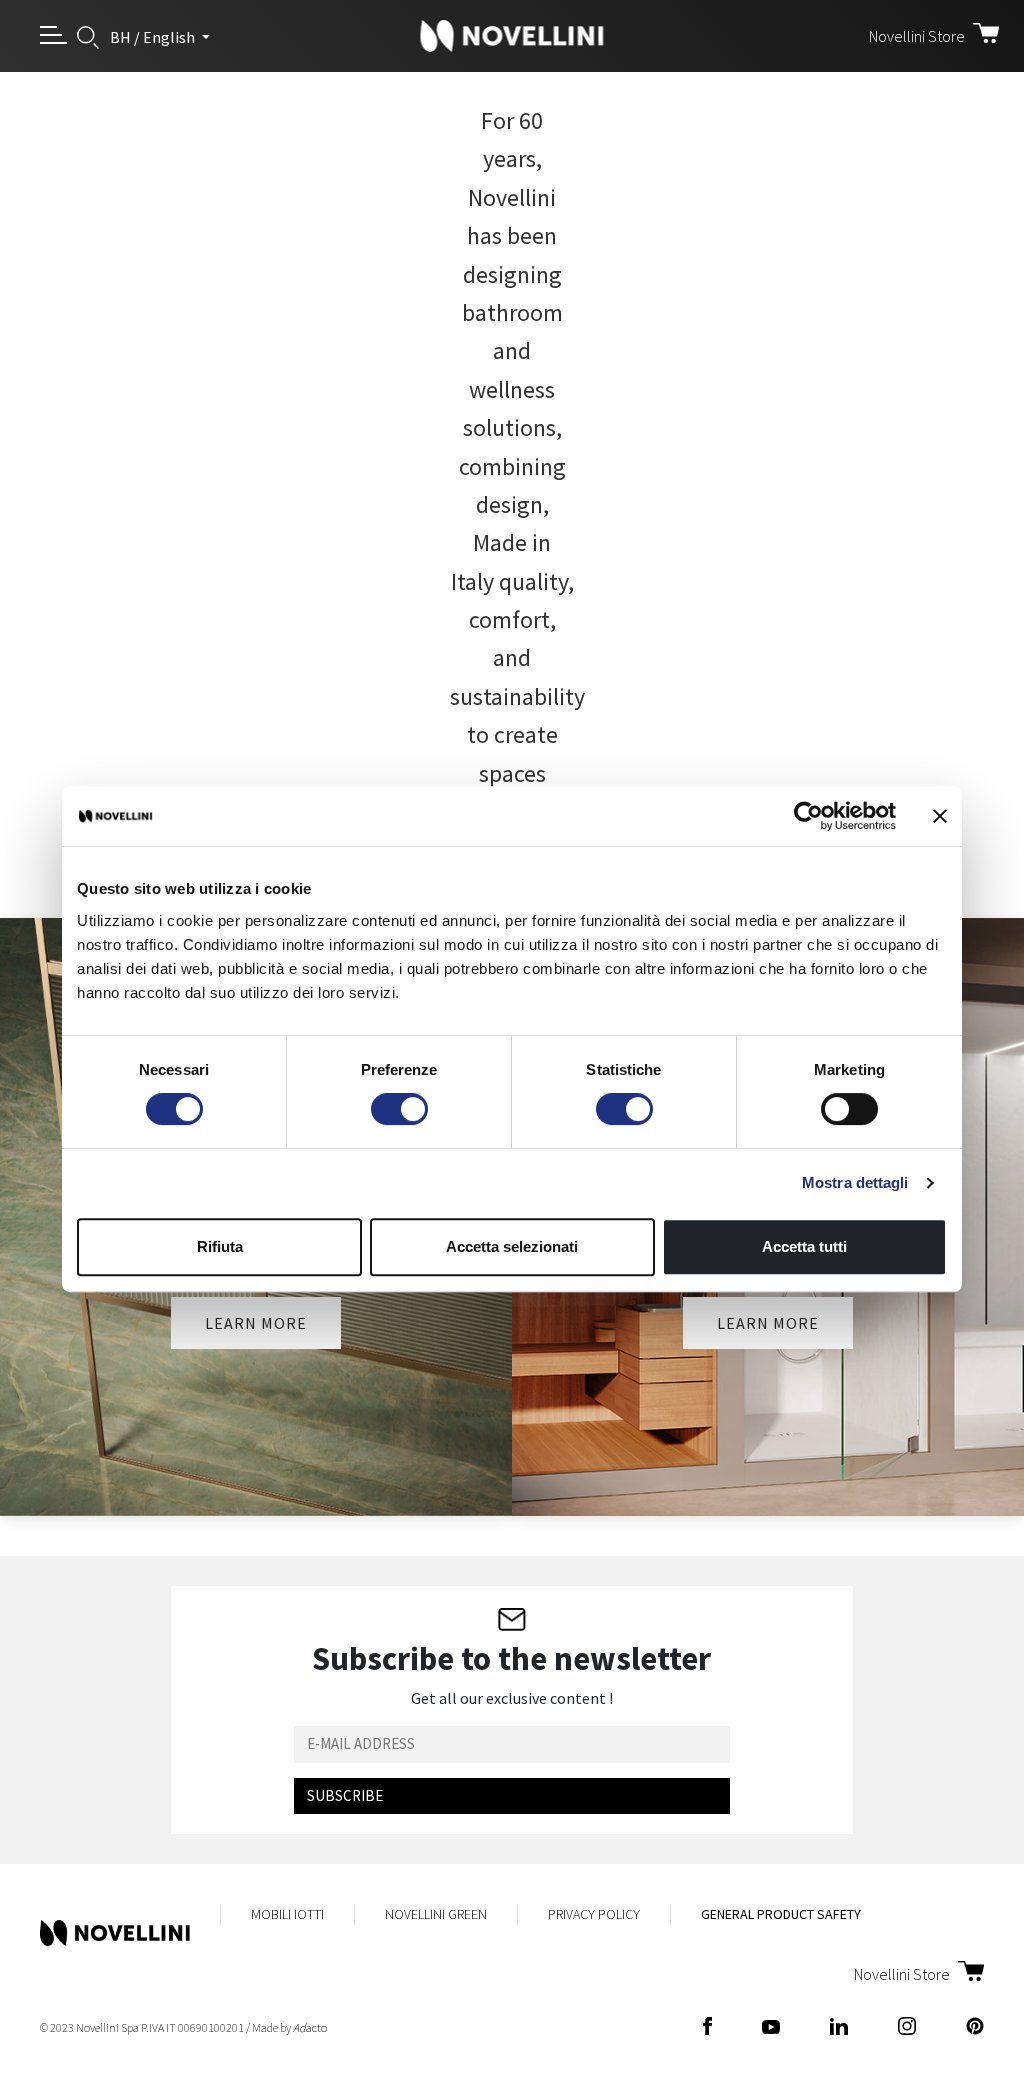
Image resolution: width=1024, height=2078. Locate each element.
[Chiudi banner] (940, 816)
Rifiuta (220, 1246)
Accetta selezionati (512, 1246)
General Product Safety (781, 1914)
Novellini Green (436, 1914)
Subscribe (345, 1795)
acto (310, 2027)
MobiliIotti (287, 1914)
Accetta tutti (804, 1246)
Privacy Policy (594, 1914)
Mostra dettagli (855, 1182)
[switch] (399, 1109)
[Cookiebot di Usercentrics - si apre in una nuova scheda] (808, 816)
